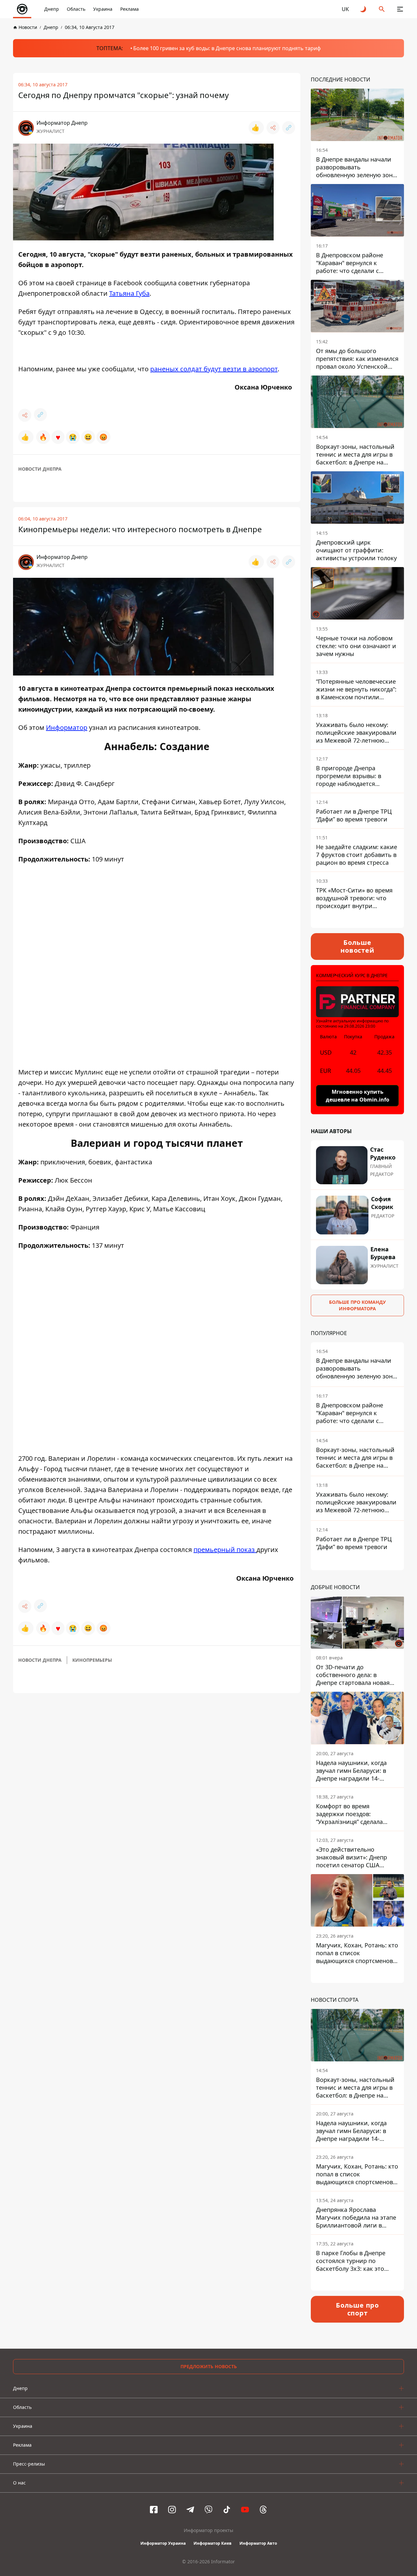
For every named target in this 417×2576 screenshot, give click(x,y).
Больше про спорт (357, 2309)
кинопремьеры (92, 1660)
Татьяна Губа (129, 293)
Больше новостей (357, 946)
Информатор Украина (163, 2543)
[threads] (263, 2510)
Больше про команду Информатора (357, 1305)
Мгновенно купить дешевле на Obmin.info (358, 1096)
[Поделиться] (273, 128)
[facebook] (154, 2510)
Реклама (129, 9)
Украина (103, 9)
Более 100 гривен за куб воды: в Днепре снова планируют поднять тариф (227, 48)
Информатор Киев (213, 2543)
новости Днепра (40, 469)
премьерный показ (225, 1550)
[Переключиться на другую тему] (364, 9)
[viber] (208, 2510)
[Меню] (400, 9)
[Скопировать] (289, 128)
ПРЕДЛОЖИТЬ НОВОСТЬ (209, 2366)
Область (76, 9)
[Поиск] (382, 9)
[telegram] (190, 2510)
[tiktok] (227, 2510)
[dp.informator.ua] (22, 9)
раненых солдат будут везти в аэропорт (214, 369)
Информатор (67, 727)
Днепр (52, 9)
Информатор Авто (258, 2543)
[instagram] (172, 2510)
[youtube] (245, 2510)
